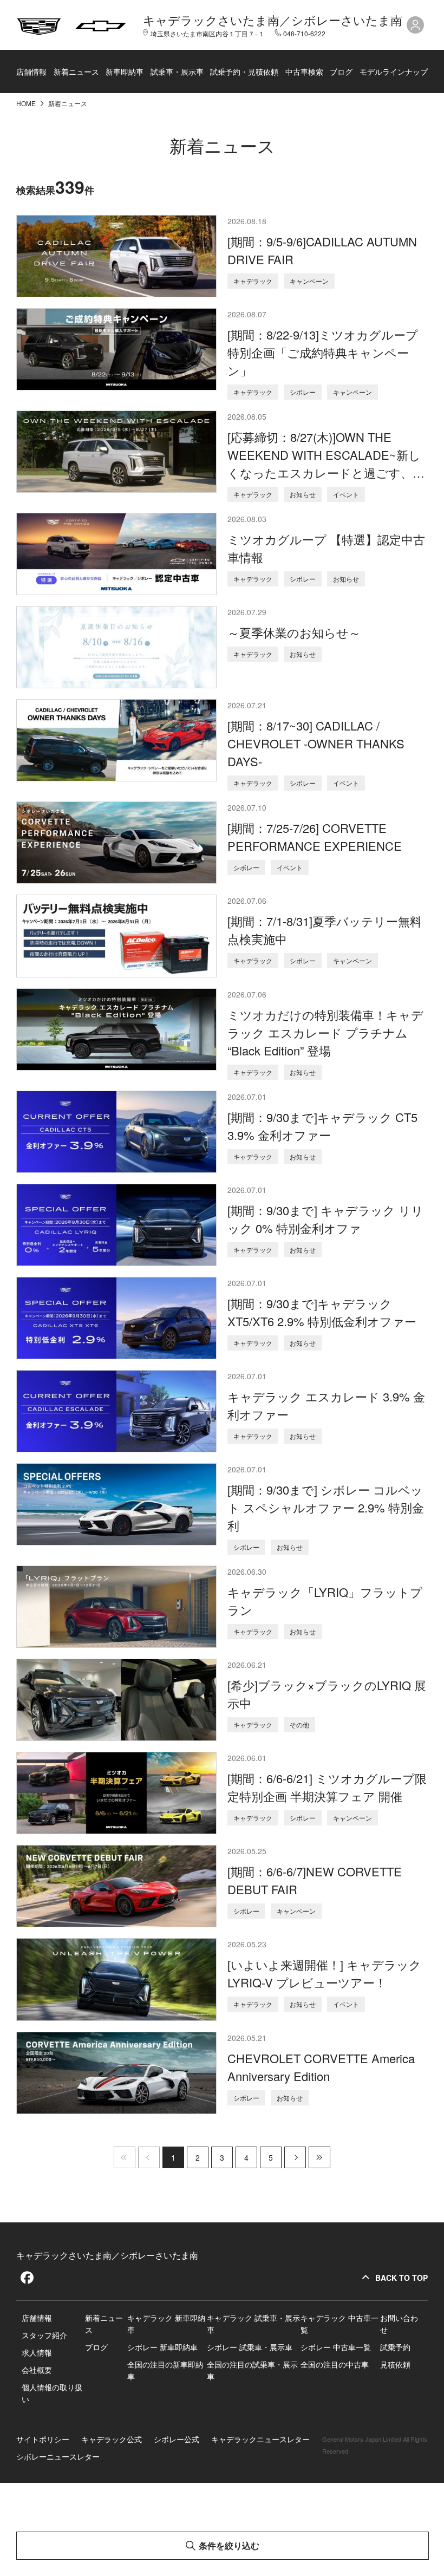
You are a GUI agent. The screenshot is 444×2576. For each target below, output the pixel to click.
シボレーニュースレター (58, 2456)
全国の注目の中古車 (335, 2364)
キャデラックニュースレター (260, 2439)
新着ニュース (76, 71)
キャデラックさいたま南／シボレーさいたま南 (273, 20)
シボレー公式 (177, 2439)
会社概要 (37, 2370)
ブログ (341, 71)
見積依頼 (395, 2364)
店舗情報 (31, 71)
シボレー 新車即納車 (162, 2347)
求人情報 (37, 2352)
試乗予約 (395, 2347)
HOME (27, 103)
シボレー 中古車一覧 (336, 2347)
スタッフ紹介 (44, 2335)
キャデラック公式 (112, 2439)
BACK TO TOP (401, 2278)
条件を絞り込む (229, 2545)
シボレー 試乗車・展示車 (250, 2347)
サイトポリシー (43, 2439)
